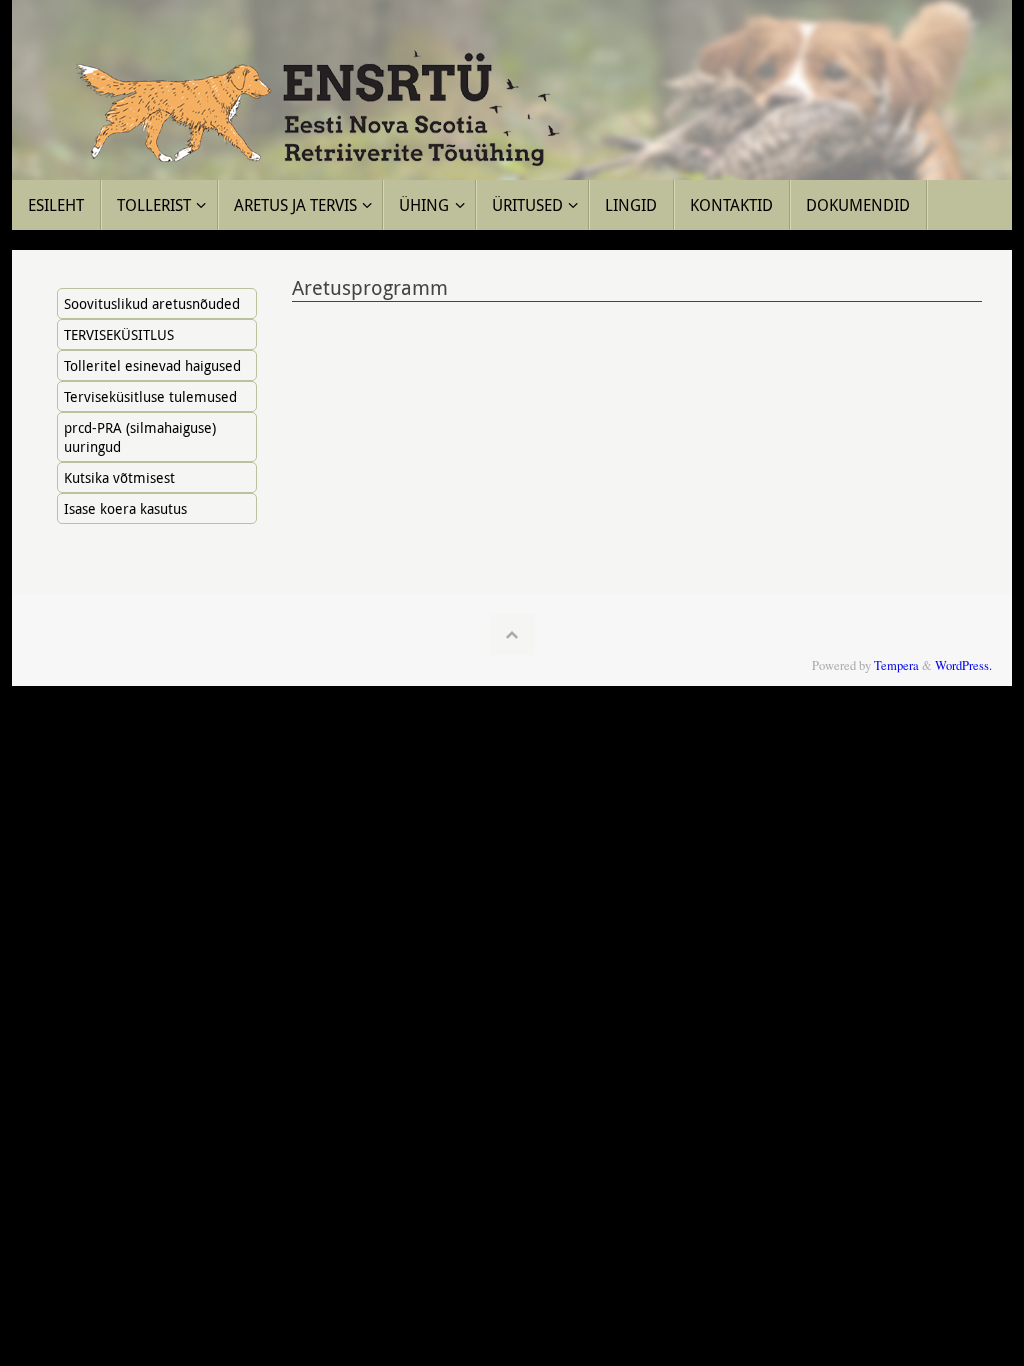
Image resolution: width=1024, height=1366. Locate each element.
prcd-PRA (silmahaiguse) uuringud (140, 437)
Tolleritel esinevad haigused (152, 365)
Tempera (896, 665)
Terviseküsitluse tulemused (150, 396)
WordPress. (963, 665)
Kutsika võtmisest (119, 477)
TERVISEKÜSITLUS (119, 334)
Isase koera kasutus (125, 508)
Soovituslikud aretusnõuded (152, 303)
